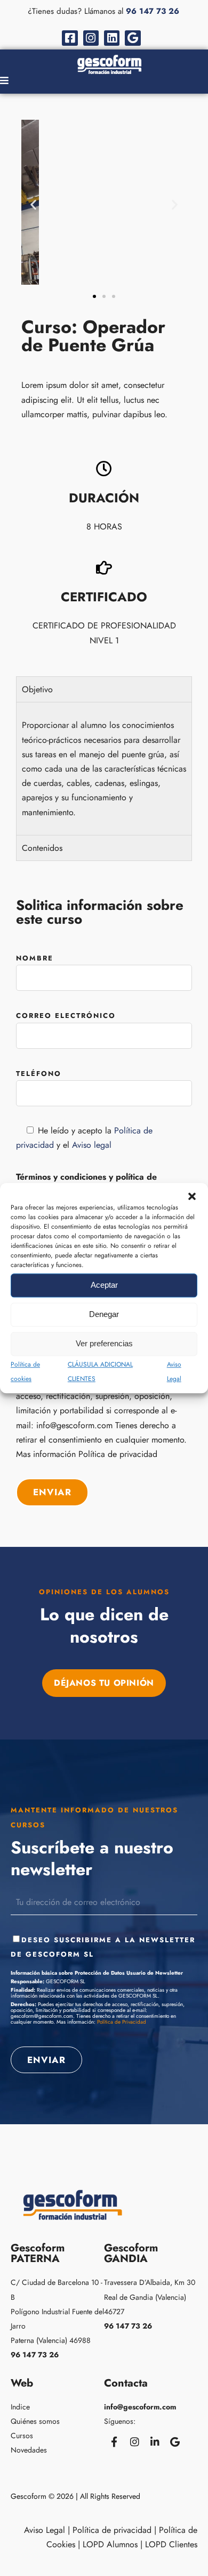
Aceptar (104, 1285)
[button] (192, 1196)
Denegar (104, 1314)
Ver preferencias (104, 1343)
